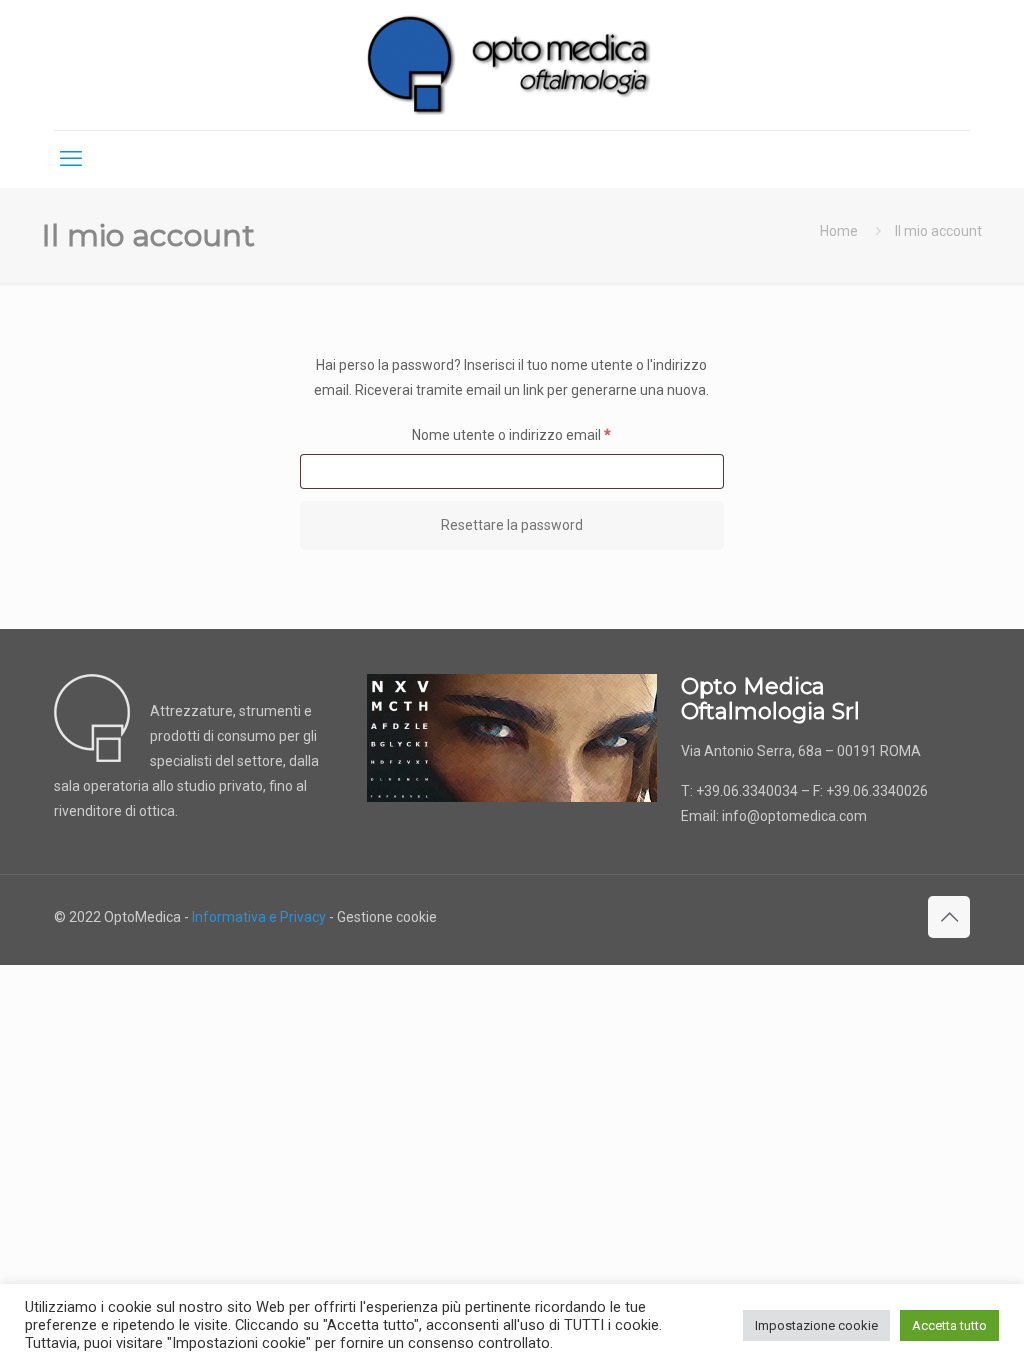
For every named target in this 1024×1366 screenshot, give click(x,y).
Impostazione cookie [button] (816, 1325)
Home (839, 231)
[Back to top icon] (949, 917)
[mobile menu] (71, 159)
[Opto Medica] (512, 65)
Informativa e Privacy (259, 917)
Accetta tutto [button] (949, 1325)
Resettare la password (512, 525)
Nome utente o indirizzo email (540, 434)
